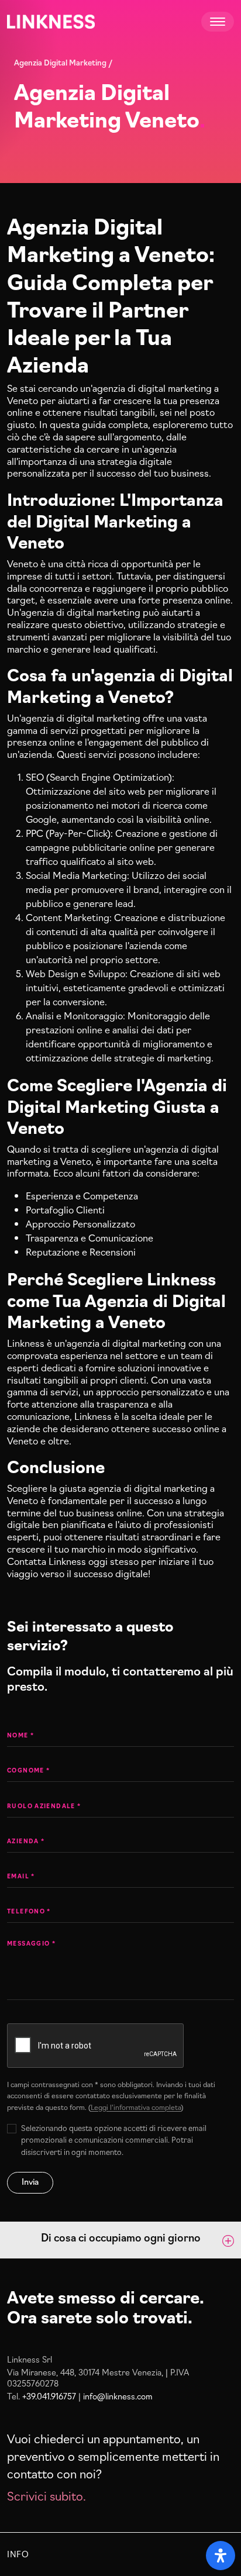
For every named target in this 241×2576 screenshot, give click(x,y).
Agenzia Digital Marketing (60, 62)
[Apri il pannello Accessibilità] (221, 2556)
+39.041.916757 (49, 2396)
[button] (120, 2240)
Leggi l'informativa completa (136, 2107)
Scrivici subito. (47, 2495)
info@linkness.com (118, 2396)
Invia (30, 2181)
